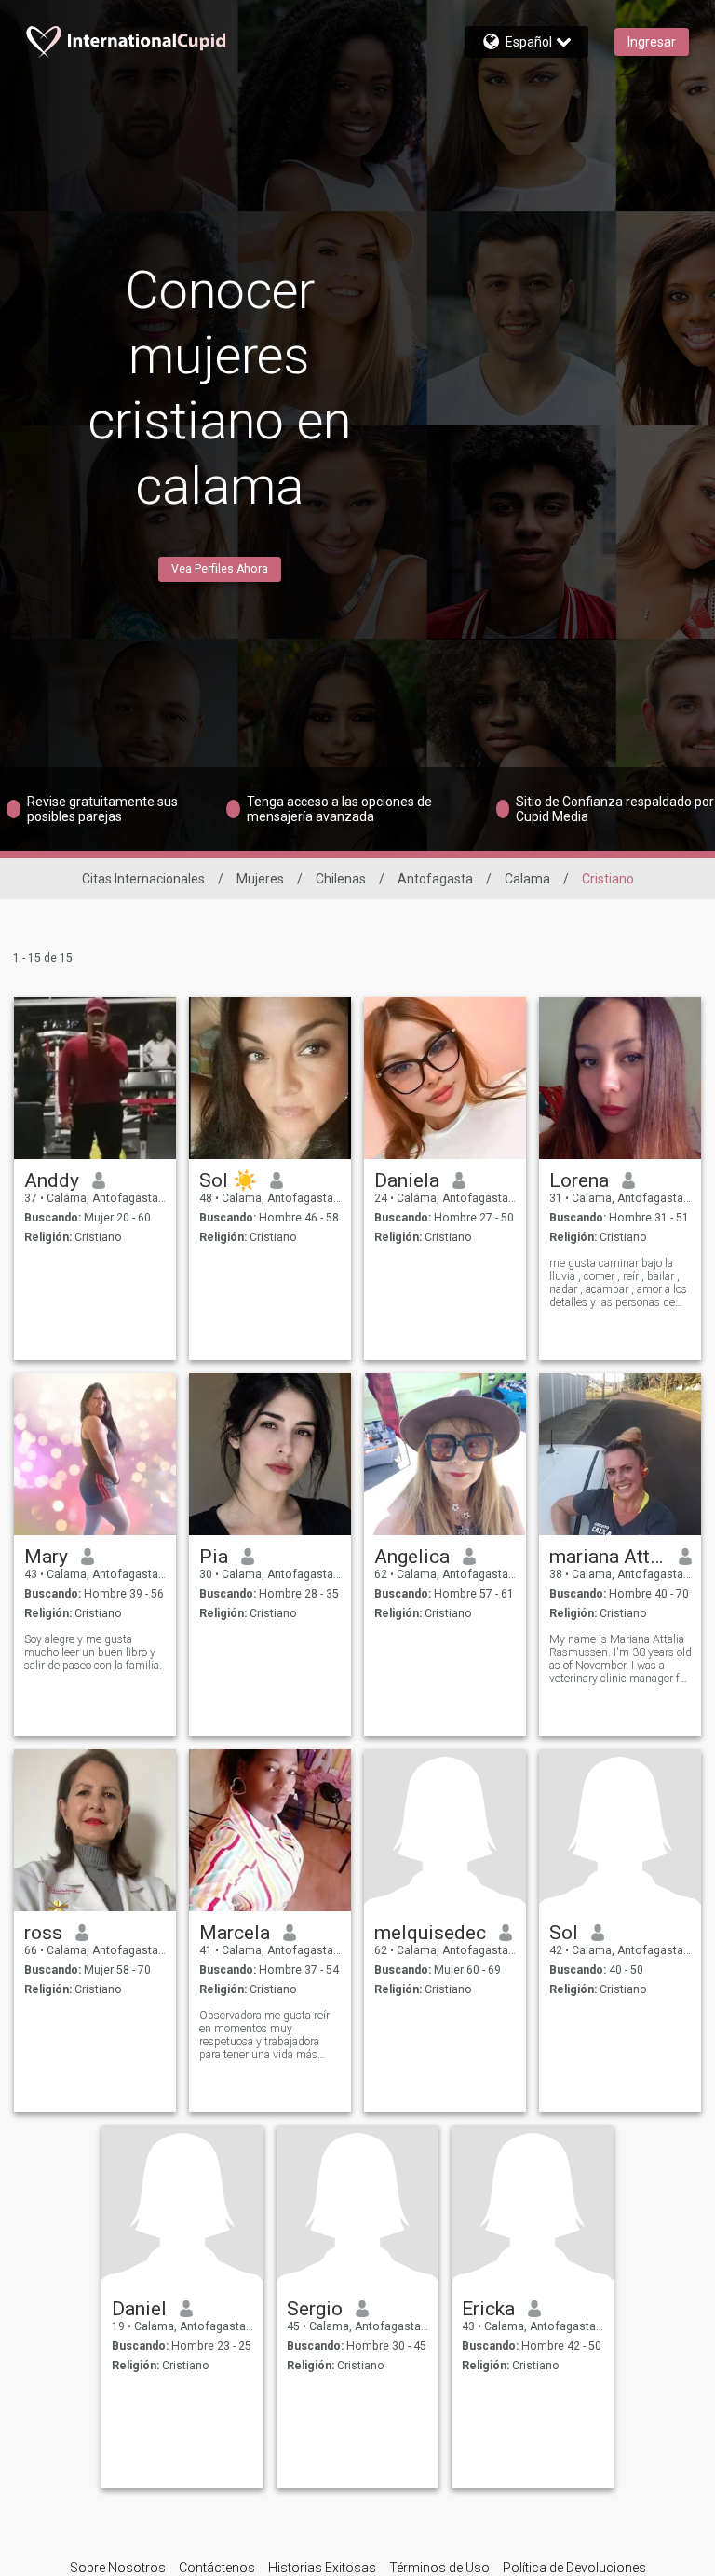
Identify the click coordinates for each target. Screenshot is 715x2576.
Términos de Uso (439, 2568)
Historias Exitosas (322, 2568)
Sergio (315, 2309)
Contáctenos (217, 2568)
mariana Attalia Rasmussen (607, 1557)
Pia (214, 1557)
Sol (564, 1933)
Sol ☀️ (228, 1180)
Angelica (412, 1557)
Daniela (407, 1180)
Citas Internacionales (143, 879)
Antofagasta (435, 879)
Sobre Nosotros (118, 2568)
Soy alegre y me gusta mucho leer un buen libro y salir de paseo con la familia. (93, 1652)
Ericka (488, 2309)
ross (43, 1933)
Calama (527, 879)
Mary (46, 1557)
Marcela (235, 1933)
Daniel (139, 2309)
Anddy (52, 1180)
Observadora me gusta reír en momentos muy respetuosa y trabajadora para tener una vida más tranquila (264, 2035)
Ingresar (652, 42)
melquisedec (430, 1933)
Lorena (579, 1180)
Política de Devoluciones (574, 2568)
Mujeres (260, 879)
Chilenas (341, 879)
